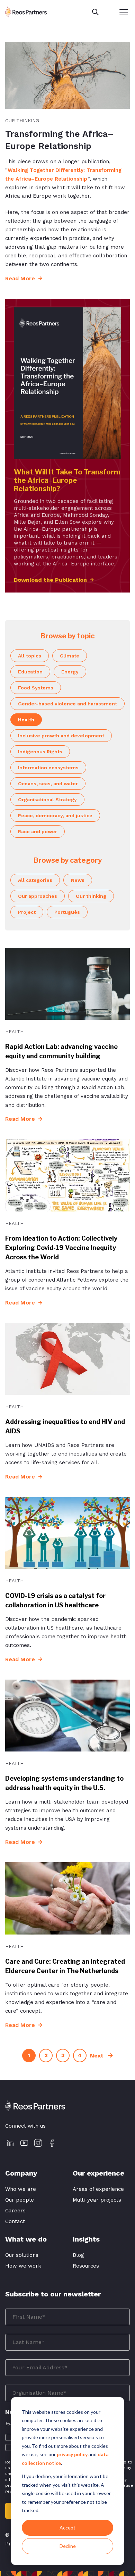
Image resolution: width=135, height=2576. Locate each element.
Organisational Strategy (47, 800)
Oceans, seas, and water (48, 784)
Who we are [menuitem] (21, 2189)
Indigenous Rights (40, 752)
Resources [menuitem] (86, 2266)
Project (27, 912)
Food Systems (36, 688)
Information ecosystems (48, 768)
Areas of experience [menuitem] (98, 2189)
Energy (70, 672)
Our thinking (91, 896)
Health (26, 720)
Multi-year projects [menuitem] (97, 2200)
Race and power (38, 831)
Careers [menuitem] (15, 2211)
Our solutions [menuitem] (22, 2255)
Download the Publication (50, 580)
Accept (67, 2528)
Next (98, 2056)
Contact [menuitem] (15, 2221)
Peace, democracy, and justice (55, 815)
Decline (68, 2546)
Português (67, 912)
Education (30, 672)
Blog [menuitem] (78, 2255)
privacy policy (72, 2454)
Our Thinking (22, 121)
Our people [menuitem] (20, 2200)
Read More (21, 278)
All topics (30, 656)
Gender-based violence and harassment (67, 704)
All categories (35, 880)
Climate (70, 656)
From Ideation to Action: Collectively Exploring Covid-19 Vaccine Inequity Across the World (61, 1248)
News (78, 880)
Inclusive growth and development (61, 736)
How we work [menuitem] (23, 2266)
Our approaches (38, 896)
